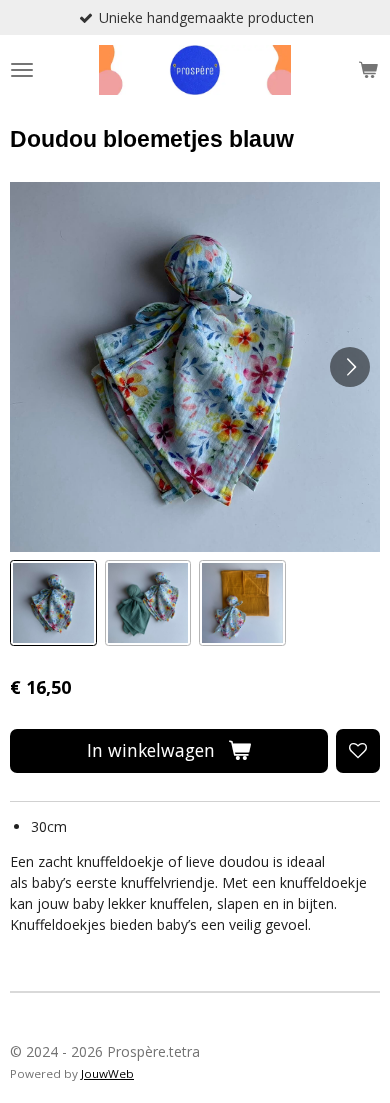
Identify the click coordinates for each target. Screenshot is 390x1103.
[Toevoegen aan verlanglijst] (358, 751)
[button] (53, 603)
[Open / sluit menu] (22, 70)
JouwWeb (107, 1073)
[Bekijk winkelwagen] (368, 70)
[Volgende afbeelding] (350, 367)
